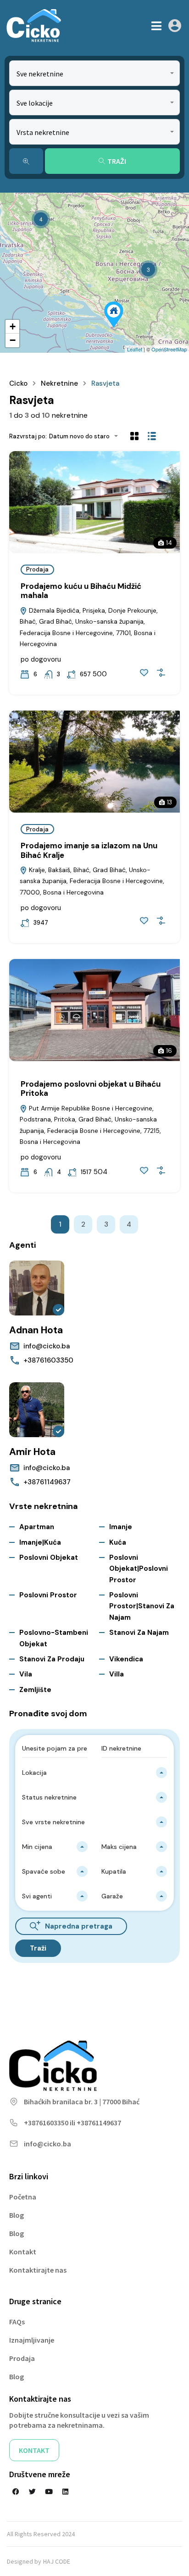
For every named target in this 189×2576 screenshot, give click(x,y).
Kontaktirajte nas (38, 2270)
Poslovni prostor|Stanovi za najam (142, 1606)
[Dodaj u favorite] (144, 673)
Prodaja (37, 569)
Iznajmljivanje (32, 2340)
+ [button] (13, 326)
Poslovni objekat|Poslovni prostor (139, 1569)
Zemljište (35, 1690)
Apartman (37, 1527)
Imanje (121, 1527)
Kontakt (23, 2252)
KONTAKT (34, 2450)
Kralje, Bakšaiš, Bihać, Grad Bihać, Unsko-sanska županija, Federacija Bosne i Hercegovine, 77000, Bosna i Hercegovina (92, 881)
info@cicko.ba (47, 1346)
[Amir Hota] (37, 1410)
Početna (23, 2197)
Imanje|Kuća (40, 1542)
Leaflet (135, 349)
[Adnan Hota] (37, 1288)
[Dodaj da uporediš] (161, 673)
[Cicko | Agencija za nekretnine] (33, 26)
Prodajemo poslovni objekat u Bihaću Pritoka (91, 1089)
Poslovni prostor (48, 1595)
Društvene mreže (40, 2474)
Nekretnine (59, 383)
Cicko (18, 383)
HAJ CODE (57, 2561)
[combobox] (94, 73)
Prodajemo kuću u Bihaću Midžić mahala (81, 591)
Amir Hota (32, 1452)
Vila (26, 1674)
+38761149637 (47, 1482)
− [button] (13, 340)
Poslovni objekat (49, 1557)
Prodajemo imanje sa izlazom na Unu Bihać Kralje (89, 850)
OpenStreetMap (169, 349)
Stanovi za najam (139, 1633)
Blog (17, 2215)
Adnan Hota (36, 1330)
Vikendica (126, 1659)
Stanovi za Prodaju (52, 1659)
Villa (117, 1674)
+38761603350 (48, 1360)
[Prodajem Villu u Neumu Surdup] (114, 315)
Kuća (118, 1542)
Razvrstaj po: (28, 436)
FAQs (17, 2322)
